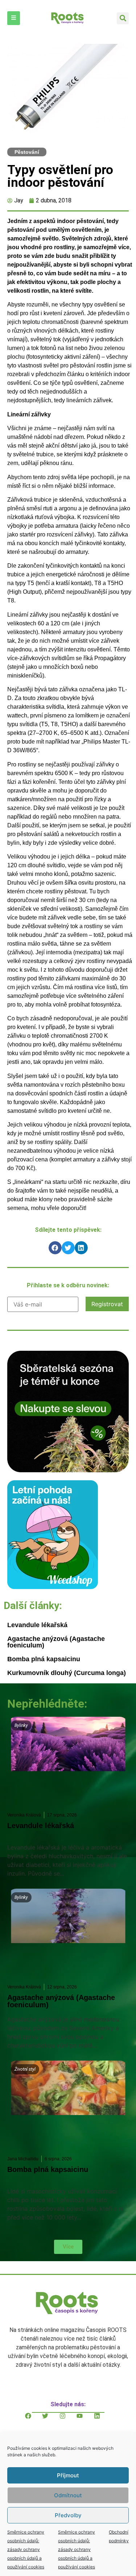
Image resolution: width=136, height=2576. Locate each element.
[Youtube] (85, 2421)
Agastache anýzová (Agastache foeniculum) (56, 1642)
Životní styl (25, 2069)
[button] (123, 18)
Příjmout (68, 2475)
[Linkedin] (103, 2421)
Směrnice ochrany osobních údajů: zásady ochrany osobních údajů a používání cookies (26, 2549)
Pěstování (27, 152)
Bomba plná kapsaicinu (44, 1659)
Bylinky (21, 1725)
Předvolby (68, 2515)
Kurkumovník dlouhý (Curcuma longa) (67, 1673)
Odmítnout (68, 2495)
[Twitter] (51, 2421)
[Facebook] (34, 2421)
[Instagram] (68, 2421)
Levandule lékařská (37, 1625)
